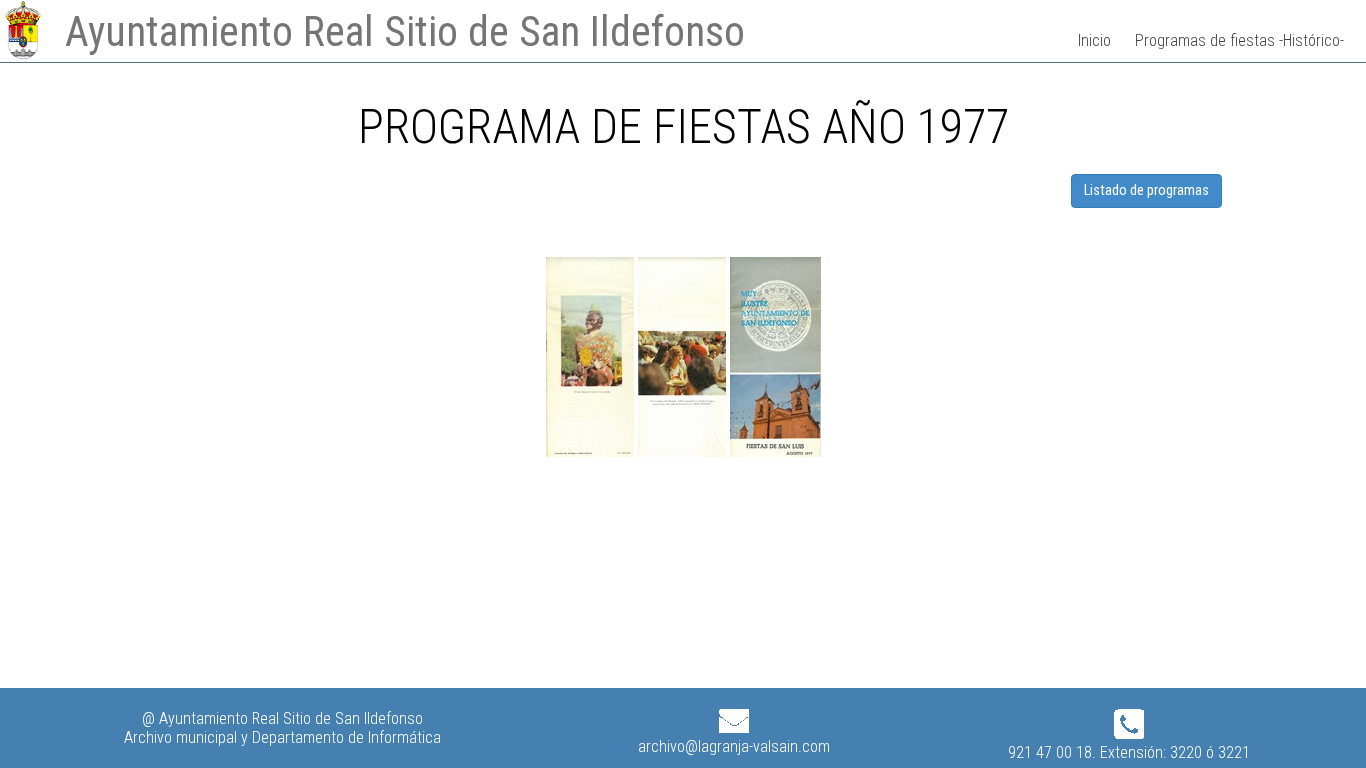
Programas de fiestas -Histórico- (1239, 40)
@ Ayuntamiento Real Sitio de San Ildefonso (282, 718)
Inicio (1094, 40)
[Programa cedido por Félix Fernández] (592, 451)
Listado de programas (1146, 190)
